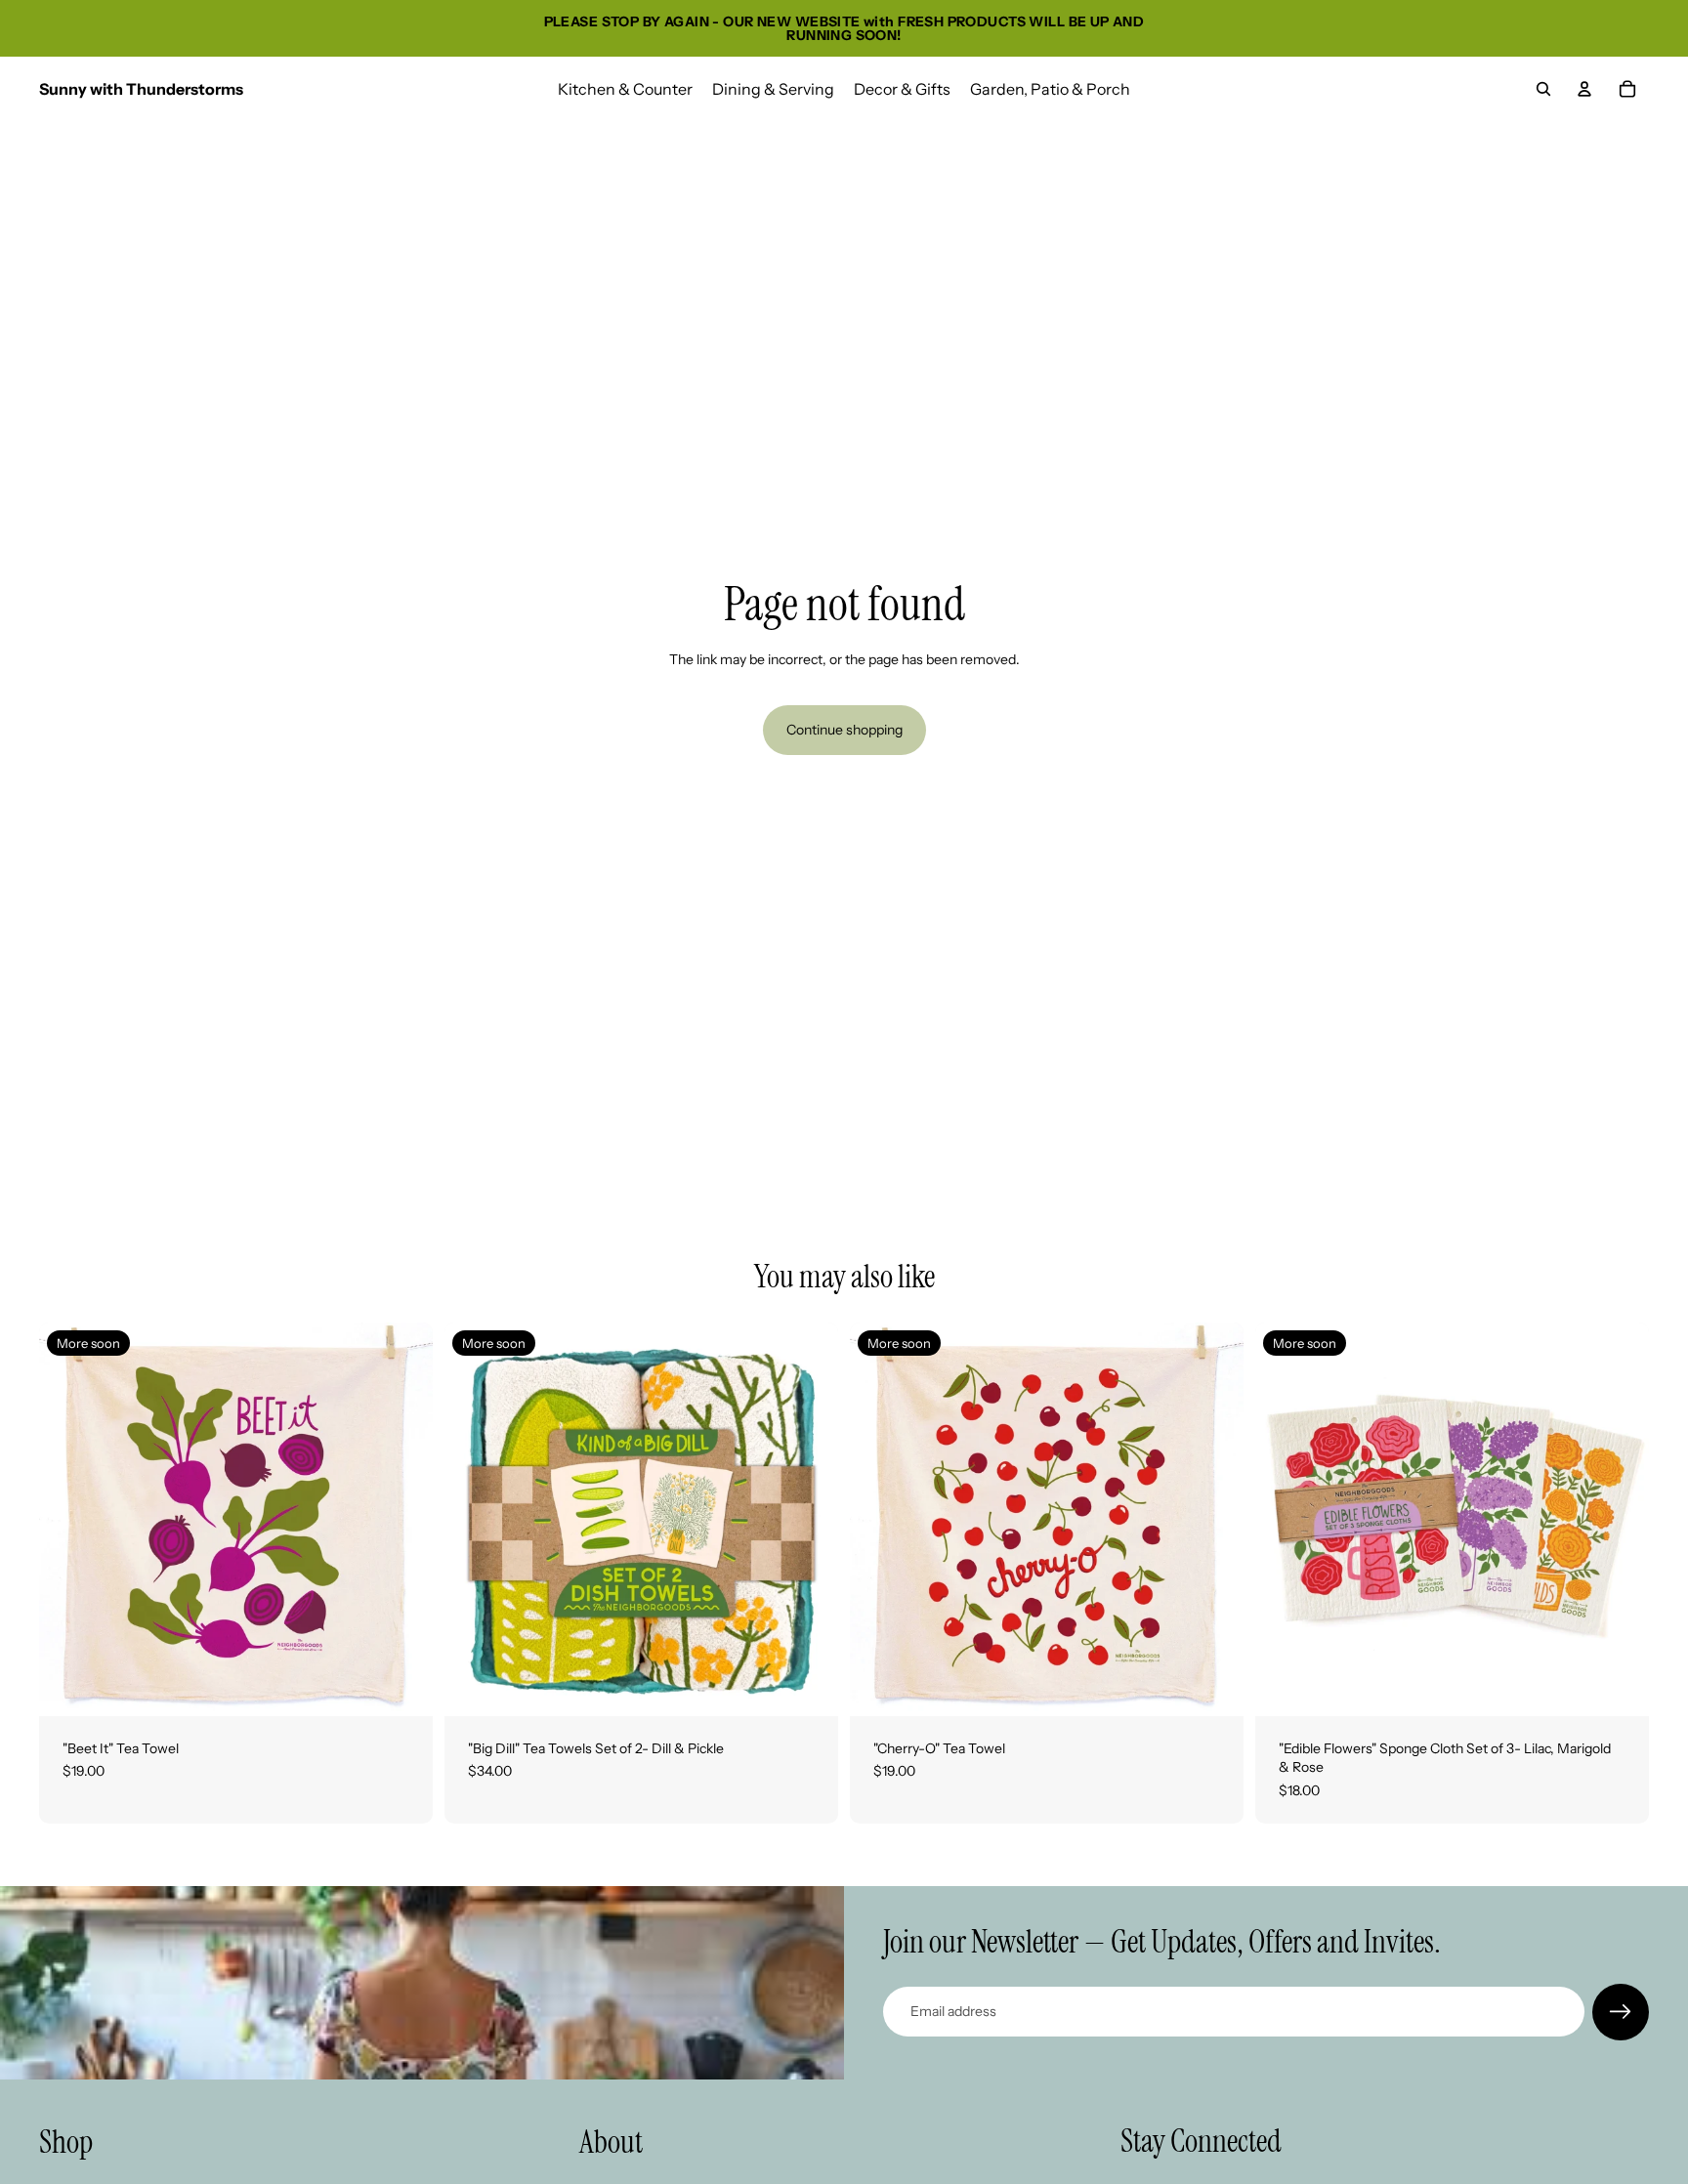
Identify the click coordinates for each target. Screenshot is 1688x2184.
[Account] (1584, 89)
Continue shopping (844, 730)
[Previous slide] (68, 1519)
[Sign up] (1621, 2012)
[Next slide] (403, 1519)
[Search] (1543, 89)
